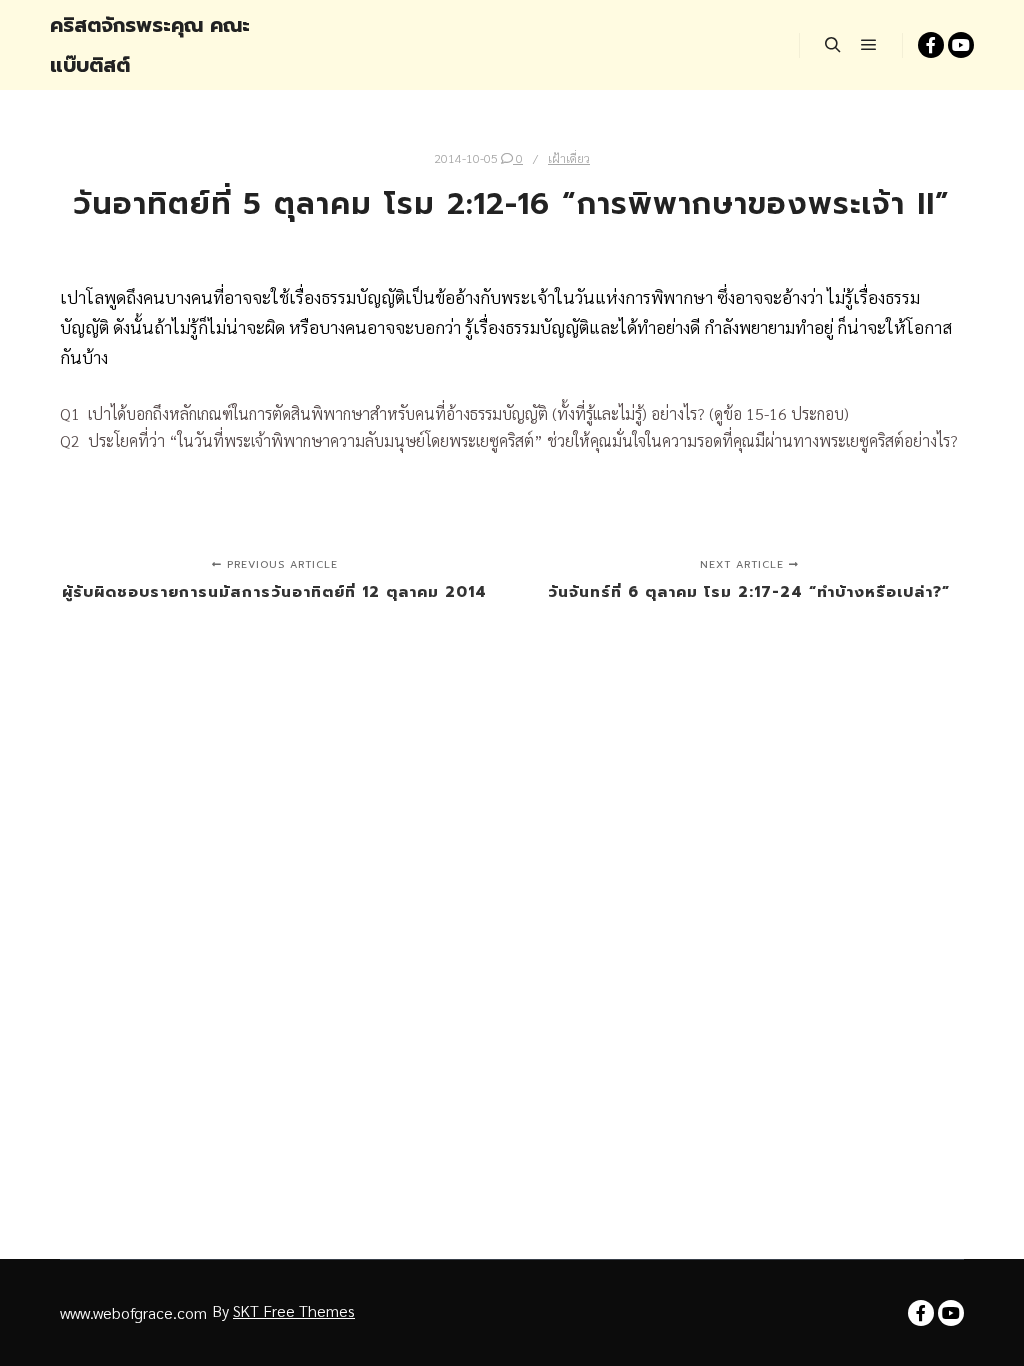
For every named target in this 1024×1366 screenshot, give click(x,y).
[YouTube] (961, 45)
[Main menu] (869, 45)
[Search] (833, 45)
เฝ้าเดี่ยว (569, 158)
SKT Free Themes (294, 1310)
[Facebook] (931, 45)
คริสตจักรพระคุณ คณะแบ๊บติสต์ (150, 45)
